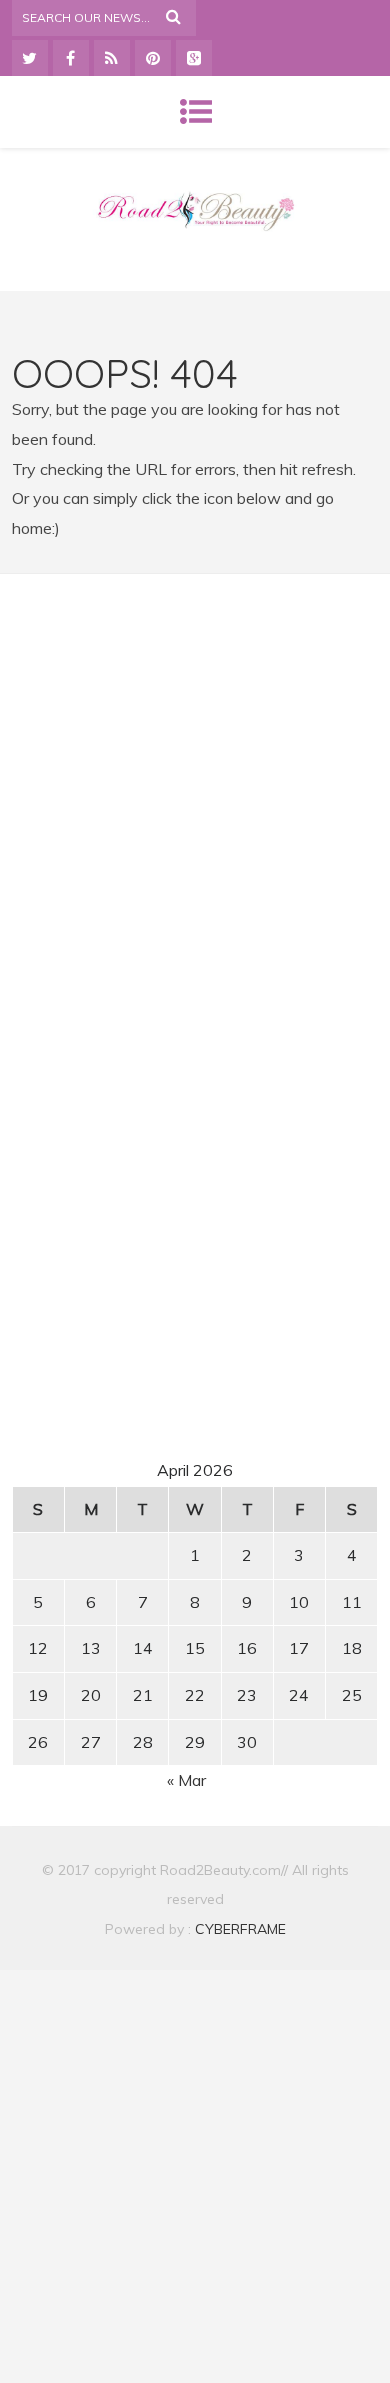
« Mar (186, 1780)
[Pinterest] (153, 58)
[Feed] (112, 58)
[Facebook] (71, 58)
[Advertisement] (195, 777)
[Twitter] (30, 58)
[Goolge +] (194, 58)
